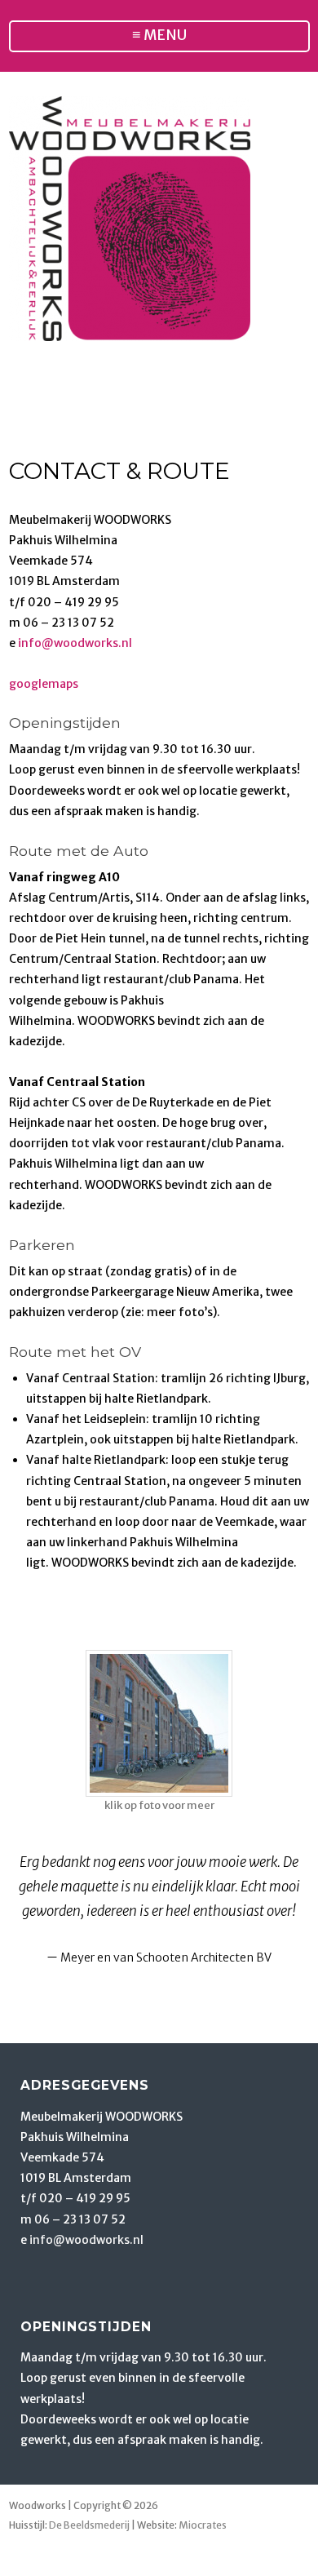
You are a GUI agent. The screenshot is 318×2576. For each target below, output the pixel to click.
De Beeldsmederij (89, 2525)
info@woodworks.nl (75, 643)
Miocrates (203, 2525)
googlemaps (44, 684)
